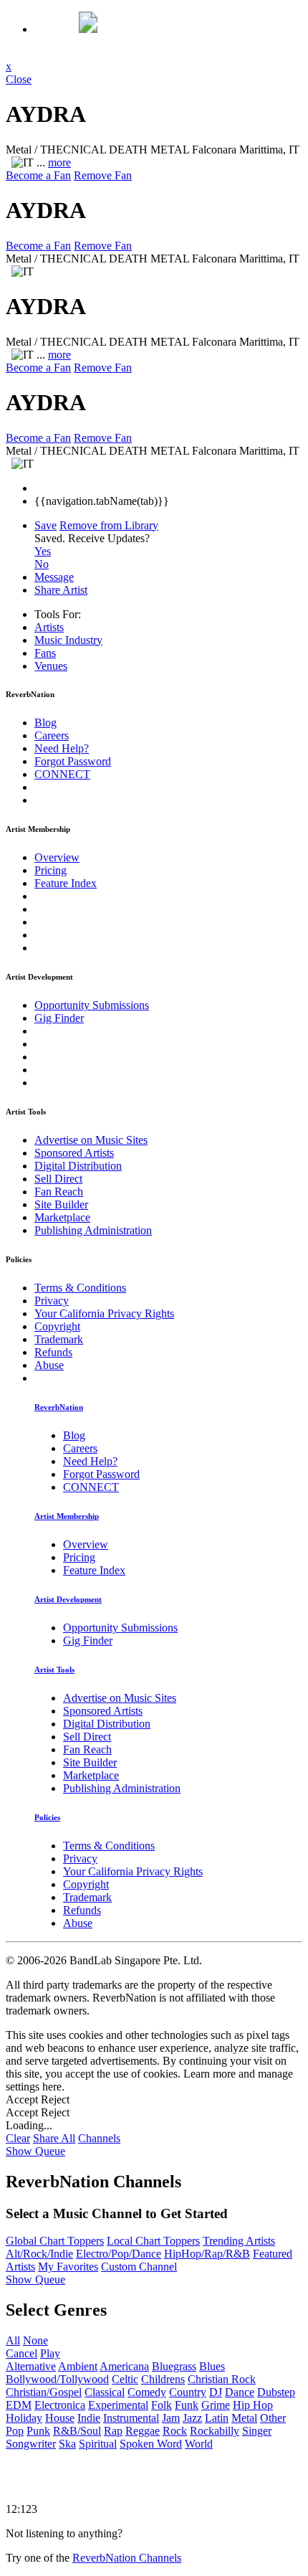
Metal (244, 2418)
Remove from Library (109, 525)
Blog (45, 723)
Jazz (192, 2418)
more (59, 162)
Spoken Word (151, 2444)
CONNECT (62, 774)
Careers (52, 735)
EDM (19, 2405)
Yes (43, 551)
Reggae (143, 2431)
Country (188, 2392)
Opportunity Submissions (92, 1005)
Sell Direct (58, 1179)
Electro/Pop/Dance (119, 2254)
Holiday (24, 2418)
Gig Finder (59, 1018)
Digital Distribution (78, 1166)
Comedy (147, 2392)
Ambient (78, 2366)
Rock (175, 2431)
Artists (49, 627)
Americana (124, 2366)
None (35, 2340)
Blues (212, 2366)
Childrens (163, 2379)
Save (45, 525)
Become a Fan (38, 175)
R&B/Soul (77, 2431)
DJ (216, 2392)
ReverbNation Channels (127, 2558)
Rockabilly (215, 2431)
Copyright (57, 1326)
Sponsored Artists (74, 1153)
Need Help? (62, 748)
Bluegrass (174, 2366)
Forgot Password (73, 761)
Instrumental (131, 2418)
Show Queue (35, 2151)
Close (19, 79)
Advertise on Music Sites (91, 1140)
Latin (217, 2418)
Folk (162, 2405)
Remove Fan (103, 175)
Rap (113, 2431)
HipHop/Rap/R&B (207, 2254)
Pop (15, 2431)
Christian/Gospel (44, 2392)
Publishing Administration (93, 1230)
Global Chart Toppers (55, 2241)
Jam (171, 2418)
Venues (51, 666)
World (199, 2444)
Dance (240, 2392)
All (13, 2340)
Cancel (21, 2353)
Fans (45, 653)
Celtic (125, 2379)
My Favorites (68, 2267)
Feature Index (66, 883)
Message (54, 577)
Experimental (118, 2405)
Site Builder (61, 1204)
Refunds (53, 1352)
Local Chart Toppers (153, 2241)
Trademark (59, 1339)
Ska (67, 2444)
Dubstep (276, 2392)
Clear (18, 2138)
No (42, 564)
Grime (216, 2405)
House (60, 2418)
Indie (89, 2418)
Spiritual (98, 2444)
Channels (99, 2138)
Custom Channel (139, 2267)
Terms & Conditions (80, 1288)
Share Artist (61, 590)
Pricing (50, 870)
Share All (54, 2138)
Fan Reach (59, 1192)
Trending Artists (239, 2241)
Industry (68, 640)
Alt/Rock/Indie (39, 2254)
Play (50, 2353)
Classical (105, 2392)
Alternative (31, 2366)
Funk (187, 2405)
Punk (38, 2431)
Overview (57, 857)
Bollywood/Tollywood (57, 2379)
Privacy (52, 1301)
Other (273, 2418)
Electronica (60, 2405)
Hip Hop (253, 2405)
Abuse (49, 1365)
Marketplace (62, 1217)
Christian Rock (222, 2379)
